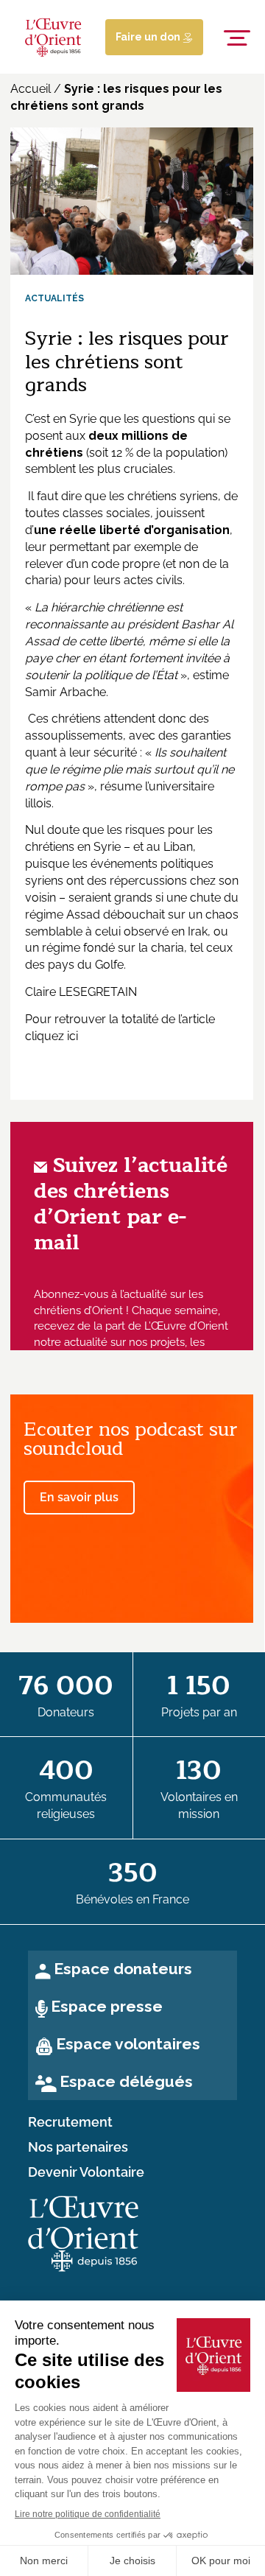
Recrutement (70, 2122)
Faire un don (149, 37)
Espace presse (107, 2006)
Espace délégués (126, 2081)
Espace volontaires (128, 2044)
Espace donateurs (123, 1969)
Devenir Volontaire (86, 2172)
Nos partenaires (78, 2147)
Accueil (31, 89)
